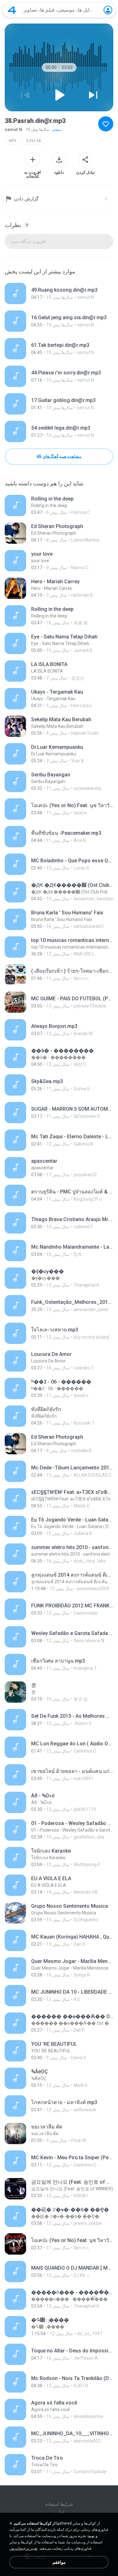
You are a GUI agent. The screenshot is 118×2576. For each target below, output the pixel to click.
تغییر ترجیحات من (23, 2548)
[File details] (59, 294)
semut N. (14, 130)
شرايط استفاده (59, 2504)
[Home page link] (12, 10)
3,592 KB (34, 141)
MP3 (13, 141)
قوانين (59, 2512)
